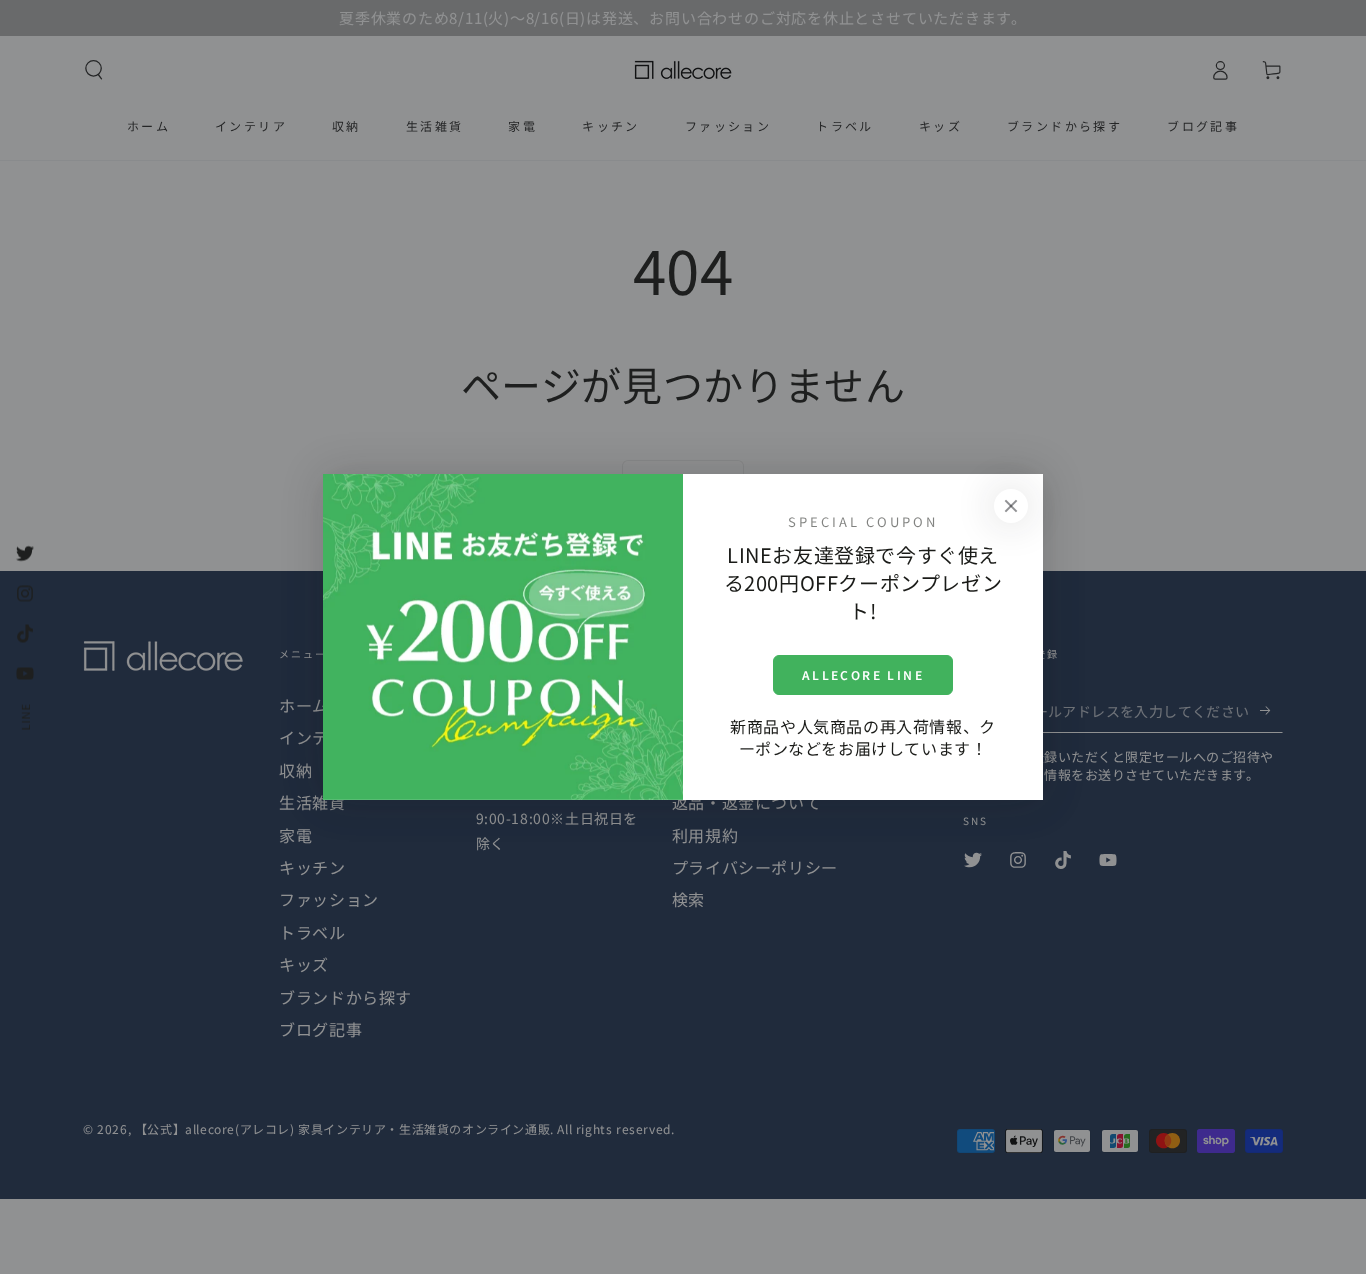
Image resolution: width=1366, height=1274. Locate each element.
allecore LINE (863, 674)
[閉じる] (1011, 506)
